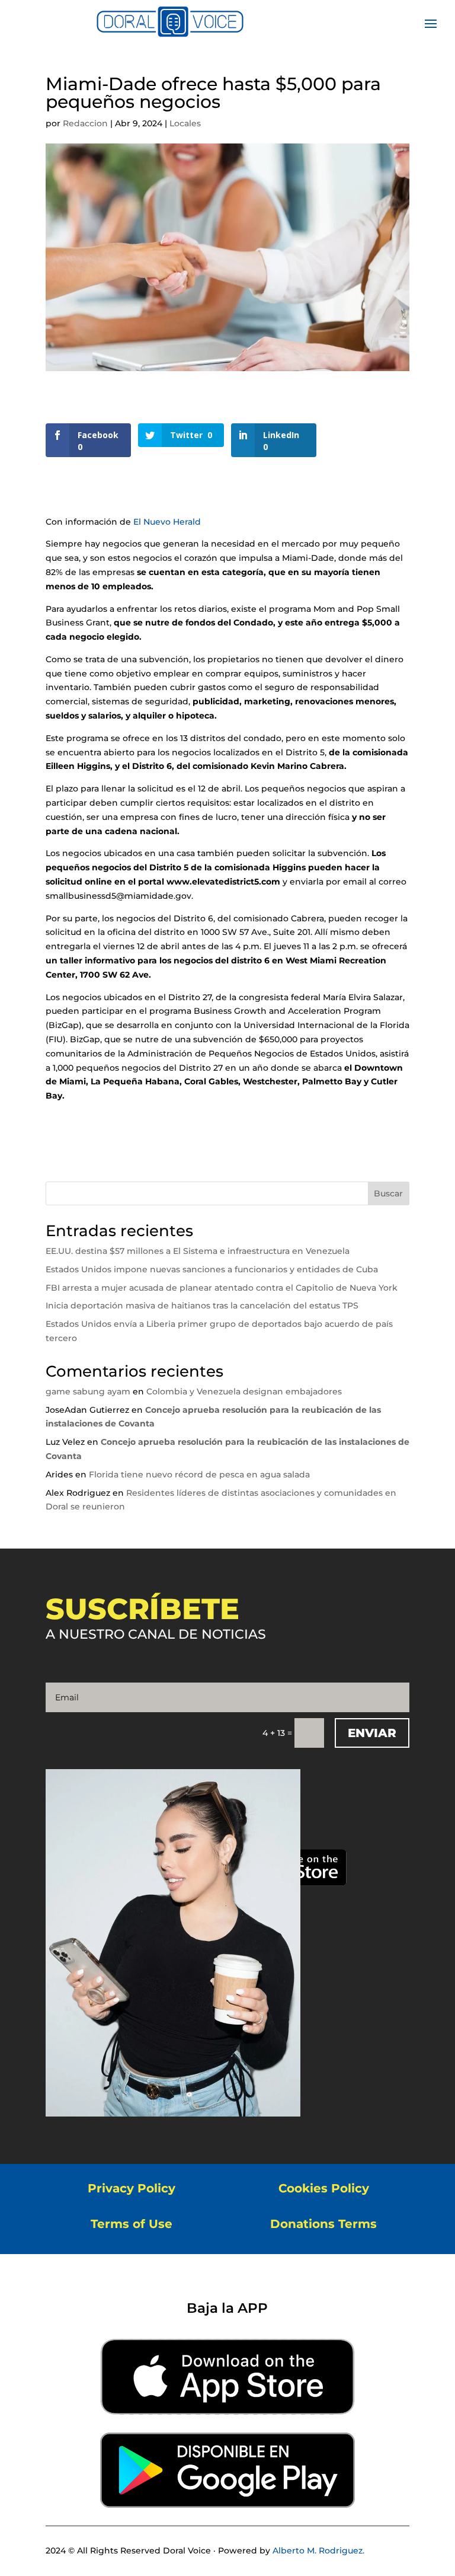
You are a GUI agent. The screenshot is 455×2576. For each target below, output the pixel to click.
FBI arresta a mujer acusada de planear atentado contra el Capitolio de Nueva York (222, 1288)
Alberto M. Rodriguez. (318, 2551)
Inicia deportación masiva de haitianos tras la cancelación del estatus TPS (202, 1305)
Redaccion (85, 123)
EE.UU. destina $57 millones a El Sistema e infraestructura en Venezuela (198, 1251)
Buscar (388, 1193)
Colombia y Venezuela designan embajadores (244, 1391)
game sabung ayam (88, 1391)
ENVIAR (372, 1733)
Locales (185, 123)
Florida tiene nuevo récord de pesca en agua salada (199, 1474)
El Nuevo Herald (167, 522)
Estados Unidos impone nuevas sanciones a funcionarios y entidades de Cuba (212, 1269)
